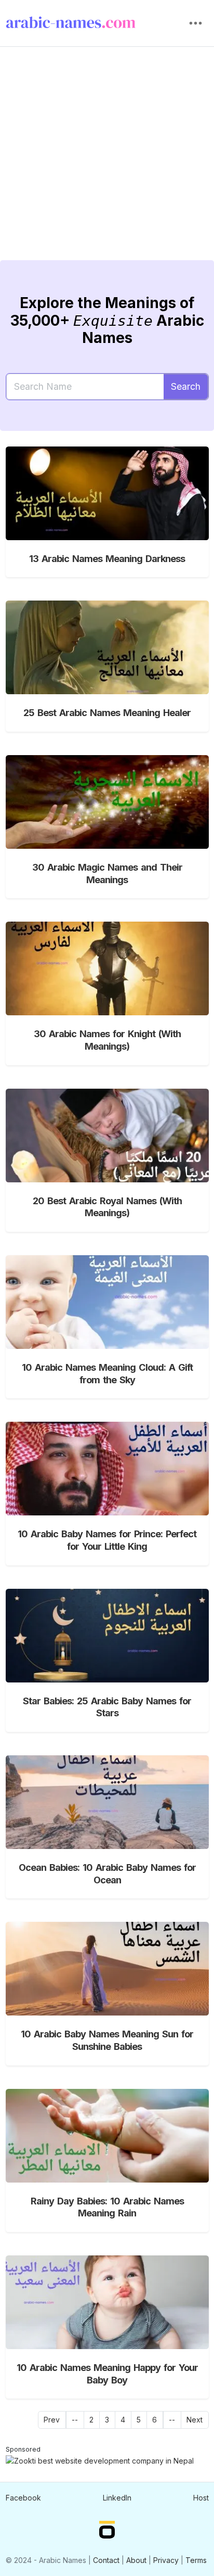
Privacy (166, 2560)
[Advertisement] (107, 161)
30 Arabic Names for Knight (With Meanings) (107, 1040)
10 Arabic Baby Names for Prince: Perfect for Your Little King (107, 1540)
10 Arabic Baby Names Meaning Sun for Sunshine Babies (107, 2040)
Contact (106, 2560)
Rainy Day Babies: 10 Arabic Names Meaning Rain (107, 2207)
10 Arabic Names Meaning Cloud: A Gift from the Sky (107, 1373)
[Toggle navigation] (196, 23)
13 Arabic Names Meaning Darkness (107, 558)
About (136, 2560)
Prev (52, 2420)
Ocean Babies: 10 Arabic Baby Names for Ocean (107, 1873)
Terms (196, 2560)
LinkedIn (117, 2498)
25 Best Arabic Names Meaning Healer (107, 712)
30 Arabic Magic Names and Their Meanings (107, 873)
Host (201, 2498)
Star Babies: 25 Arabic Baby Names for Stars (107, 1707)
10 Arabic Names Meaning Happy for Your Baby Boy (107, 2374)
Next (195, 2420)
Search (186, 386)
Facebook (23, 2498)
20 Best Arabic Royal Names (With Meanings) (107, 1207)
